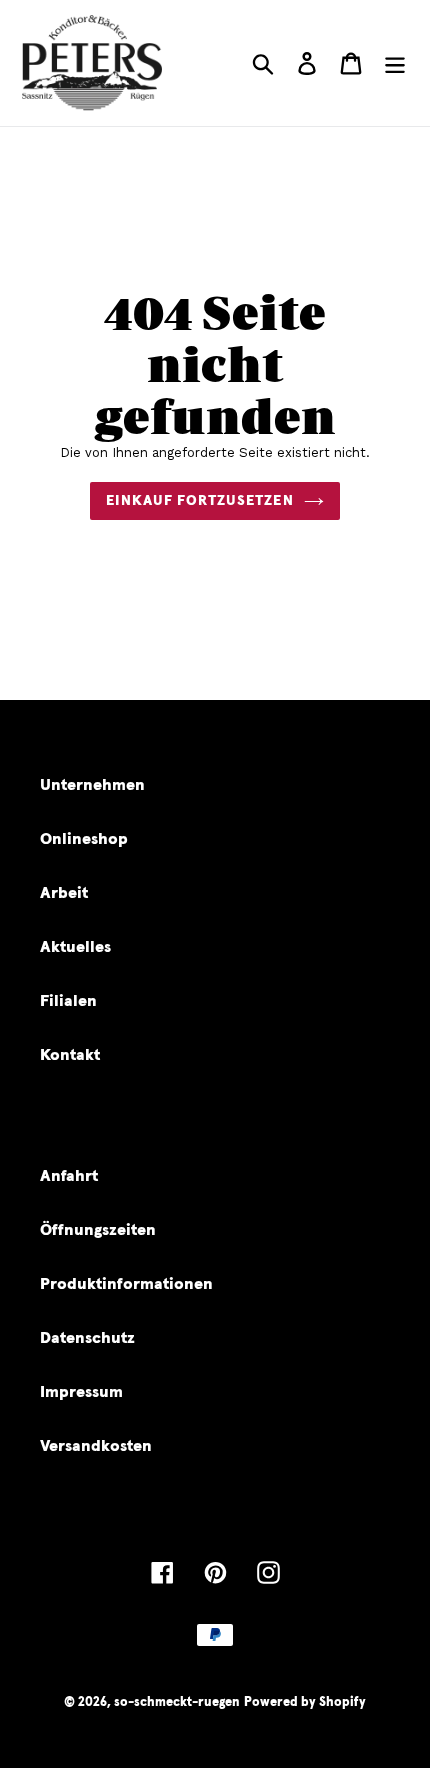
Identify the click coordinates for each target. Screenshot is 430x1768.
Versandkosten (96, 1446)
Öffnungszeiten (98, 1230)
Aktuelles (75, 947)
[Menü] (395, 63)
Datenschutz (87, 1338)
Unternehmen (92, 785)
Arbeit (64, 893)
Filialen (68, 1001)
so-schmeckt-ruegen (177, 1702)
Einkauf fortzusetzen (199, 501)
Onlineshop (84, 839)
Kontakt (70, 1055)
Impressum (81, 1392)
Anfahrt (69, 1176)
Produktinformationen (126, 1284)
